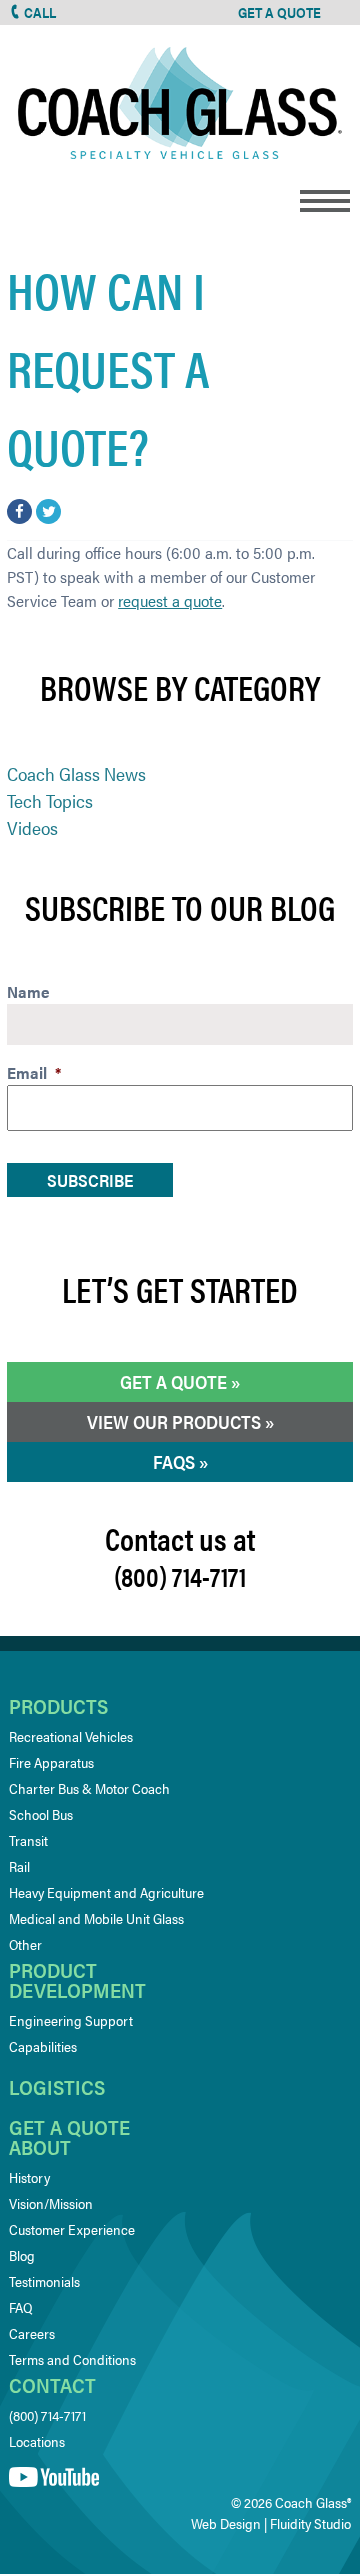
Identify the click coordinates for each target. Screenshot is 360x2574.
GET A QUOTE (279, 12)
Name (28, 992)
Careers (32, 2333)
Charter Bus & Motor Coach (89, 1788)
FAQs (174, 1461)
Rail (19, 1866)
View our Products (174, 1421)
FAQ (20, 2307)
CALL (40, 12)
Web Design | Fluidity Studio (271, 2523)
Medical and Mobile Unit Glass (96, 1918)
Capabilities (43, 2046)
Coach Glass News (76, 773)
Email (34, 1073)
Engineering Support (71, 2020)
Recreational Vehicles (71, 1736)
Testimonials (44, 2281)
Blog (22, 2255)
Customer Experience (72, 2229)
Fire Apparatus (51, 1762)
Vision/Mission (51, 2203)
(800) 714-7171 (47, 2415)
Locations (37, 2441)
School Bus (41, 1814)
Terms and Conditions (72, 2359)
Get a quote (69, 2126)
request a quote (170, 600)
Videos (32, 827)
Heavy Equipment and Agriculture (106, 1892)
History (29, 2177)
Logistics (57, 2086)
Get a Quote (173, 1381)
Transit (28, 1840)
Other (25, 1944)
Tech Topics (50, 800)
